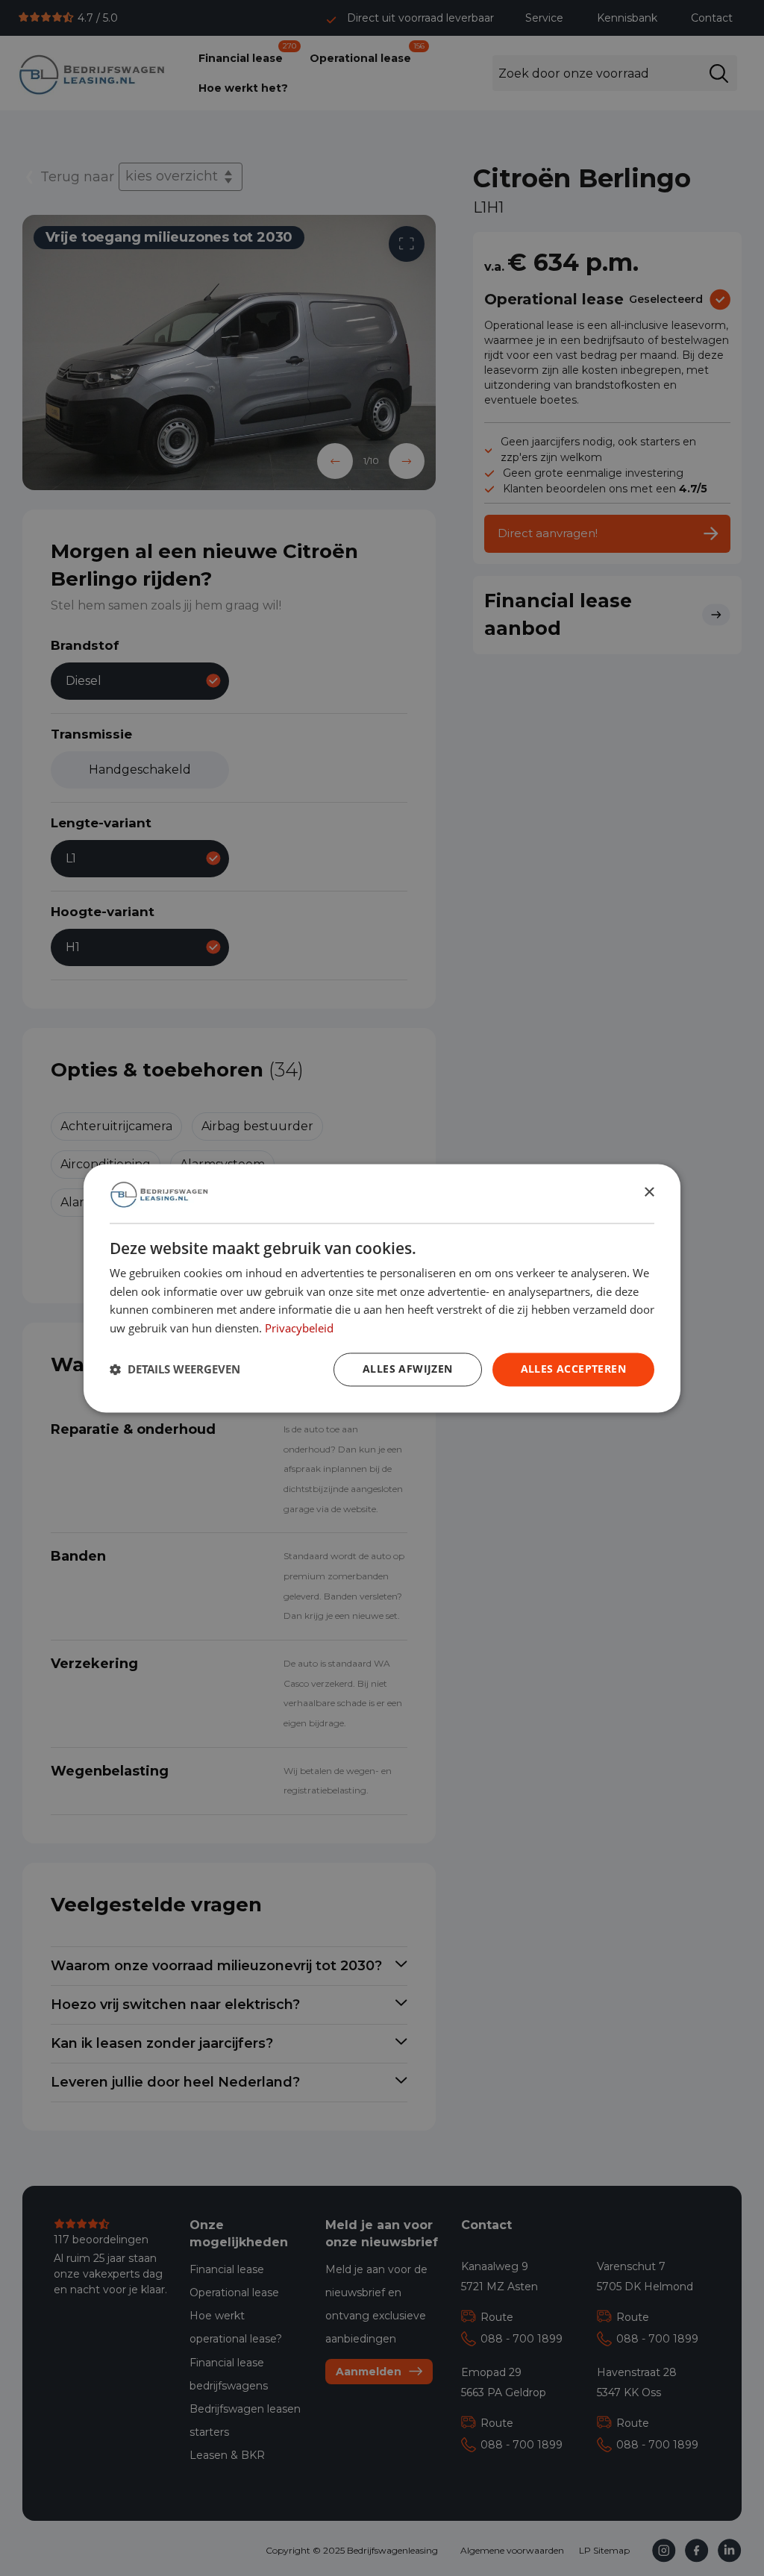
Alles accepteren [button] (573, 1369)
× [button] (649, 1193)
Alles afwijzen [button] (408, 1369)
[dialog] (382, 1288)
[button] (175, 1370)
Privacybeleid (299, 1328)
